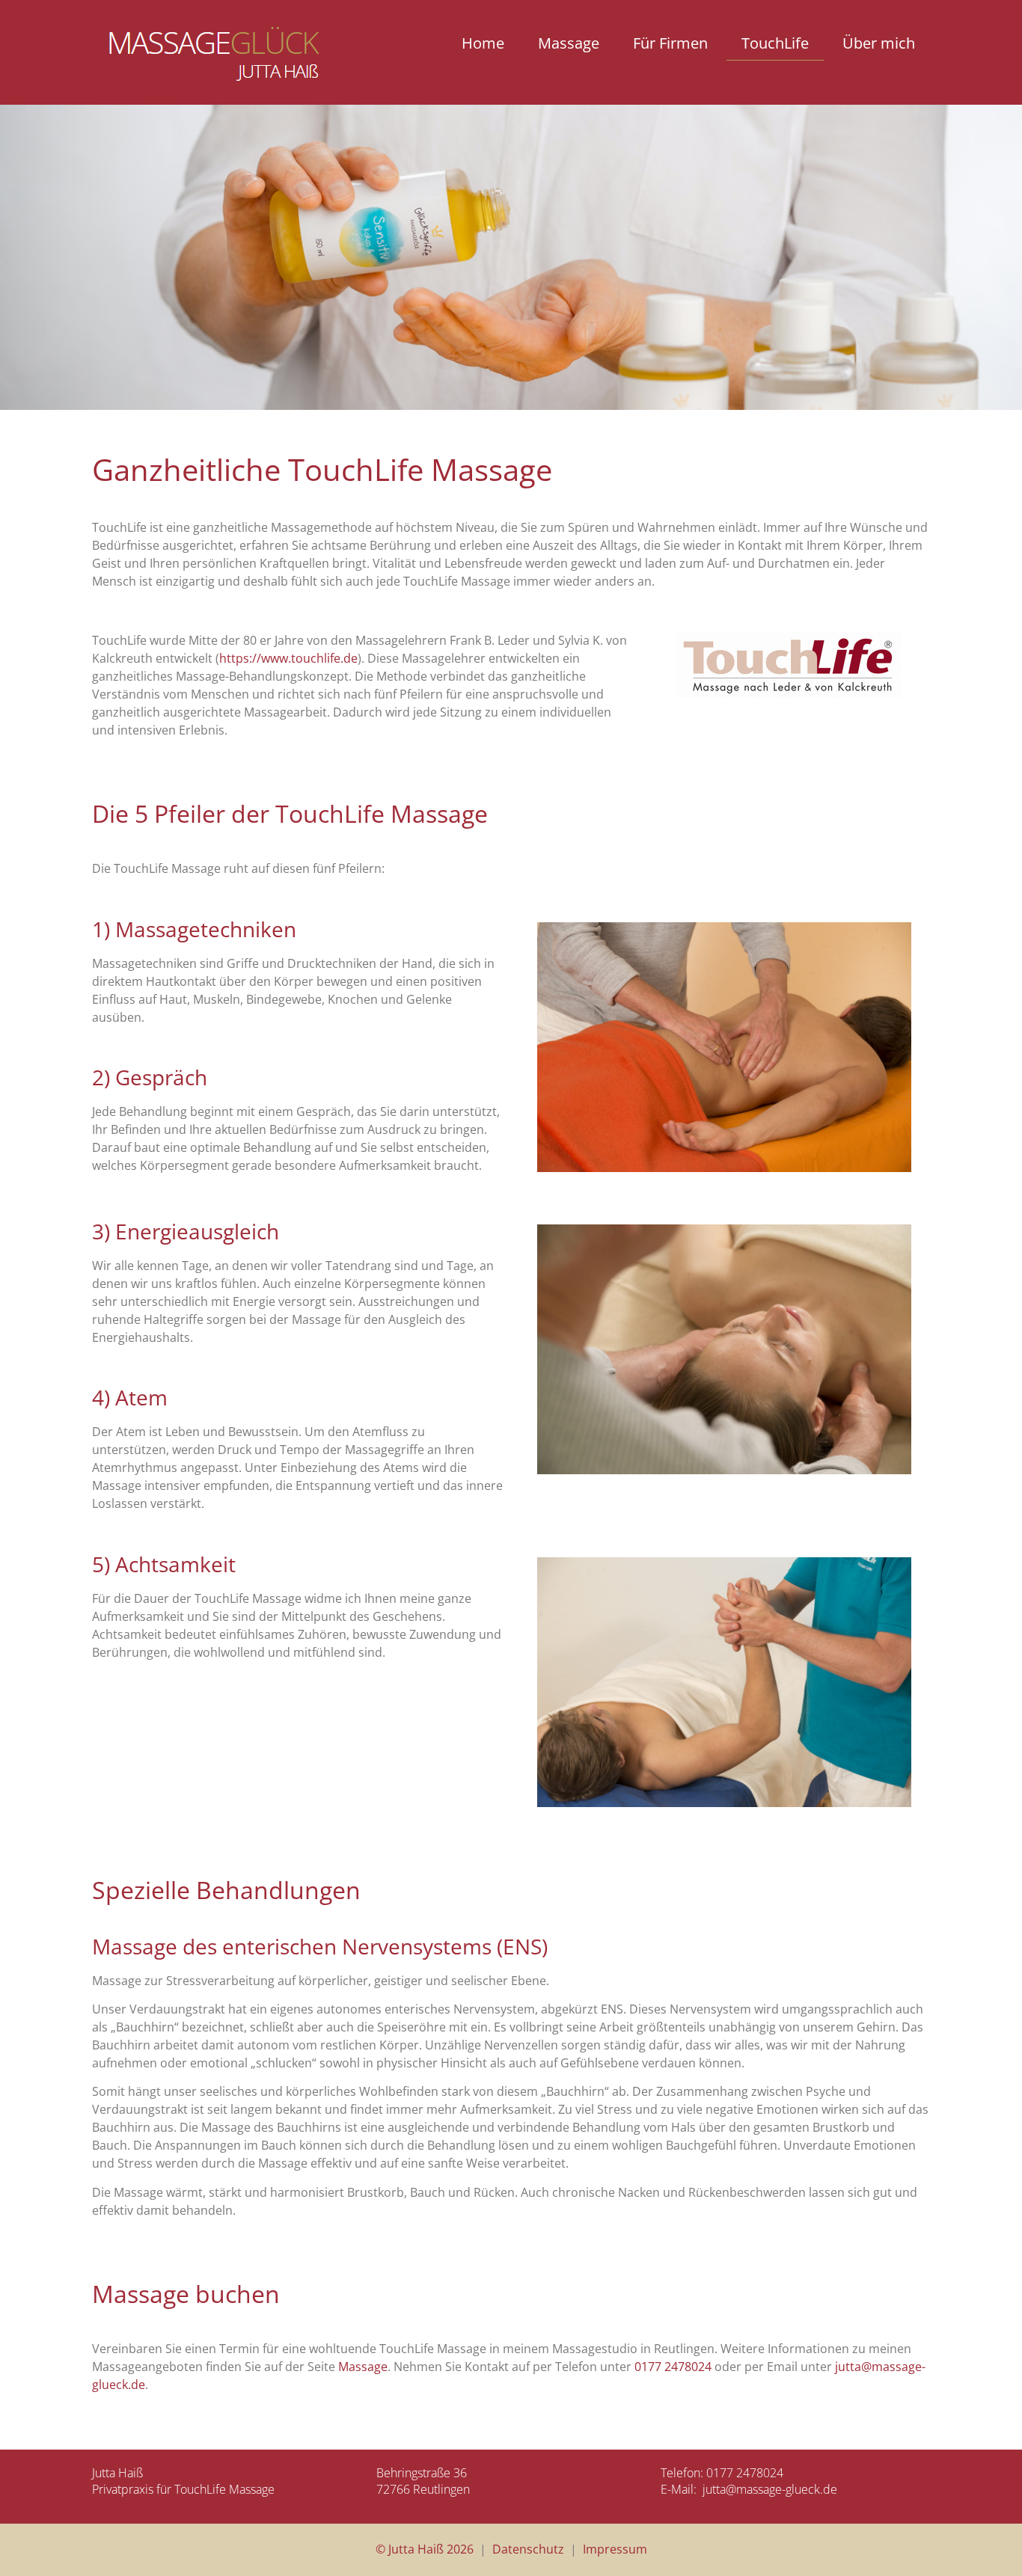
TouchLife (775, 43)
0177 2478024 (673, 2367)
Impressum (615, 2549)
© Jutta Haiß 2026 (425, 2549)
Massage (569, 43)
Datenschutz (528, 2549)
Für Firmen (670, 43)
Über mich (879, 43)
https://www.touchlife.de (288, 658)
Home (483, 43)
